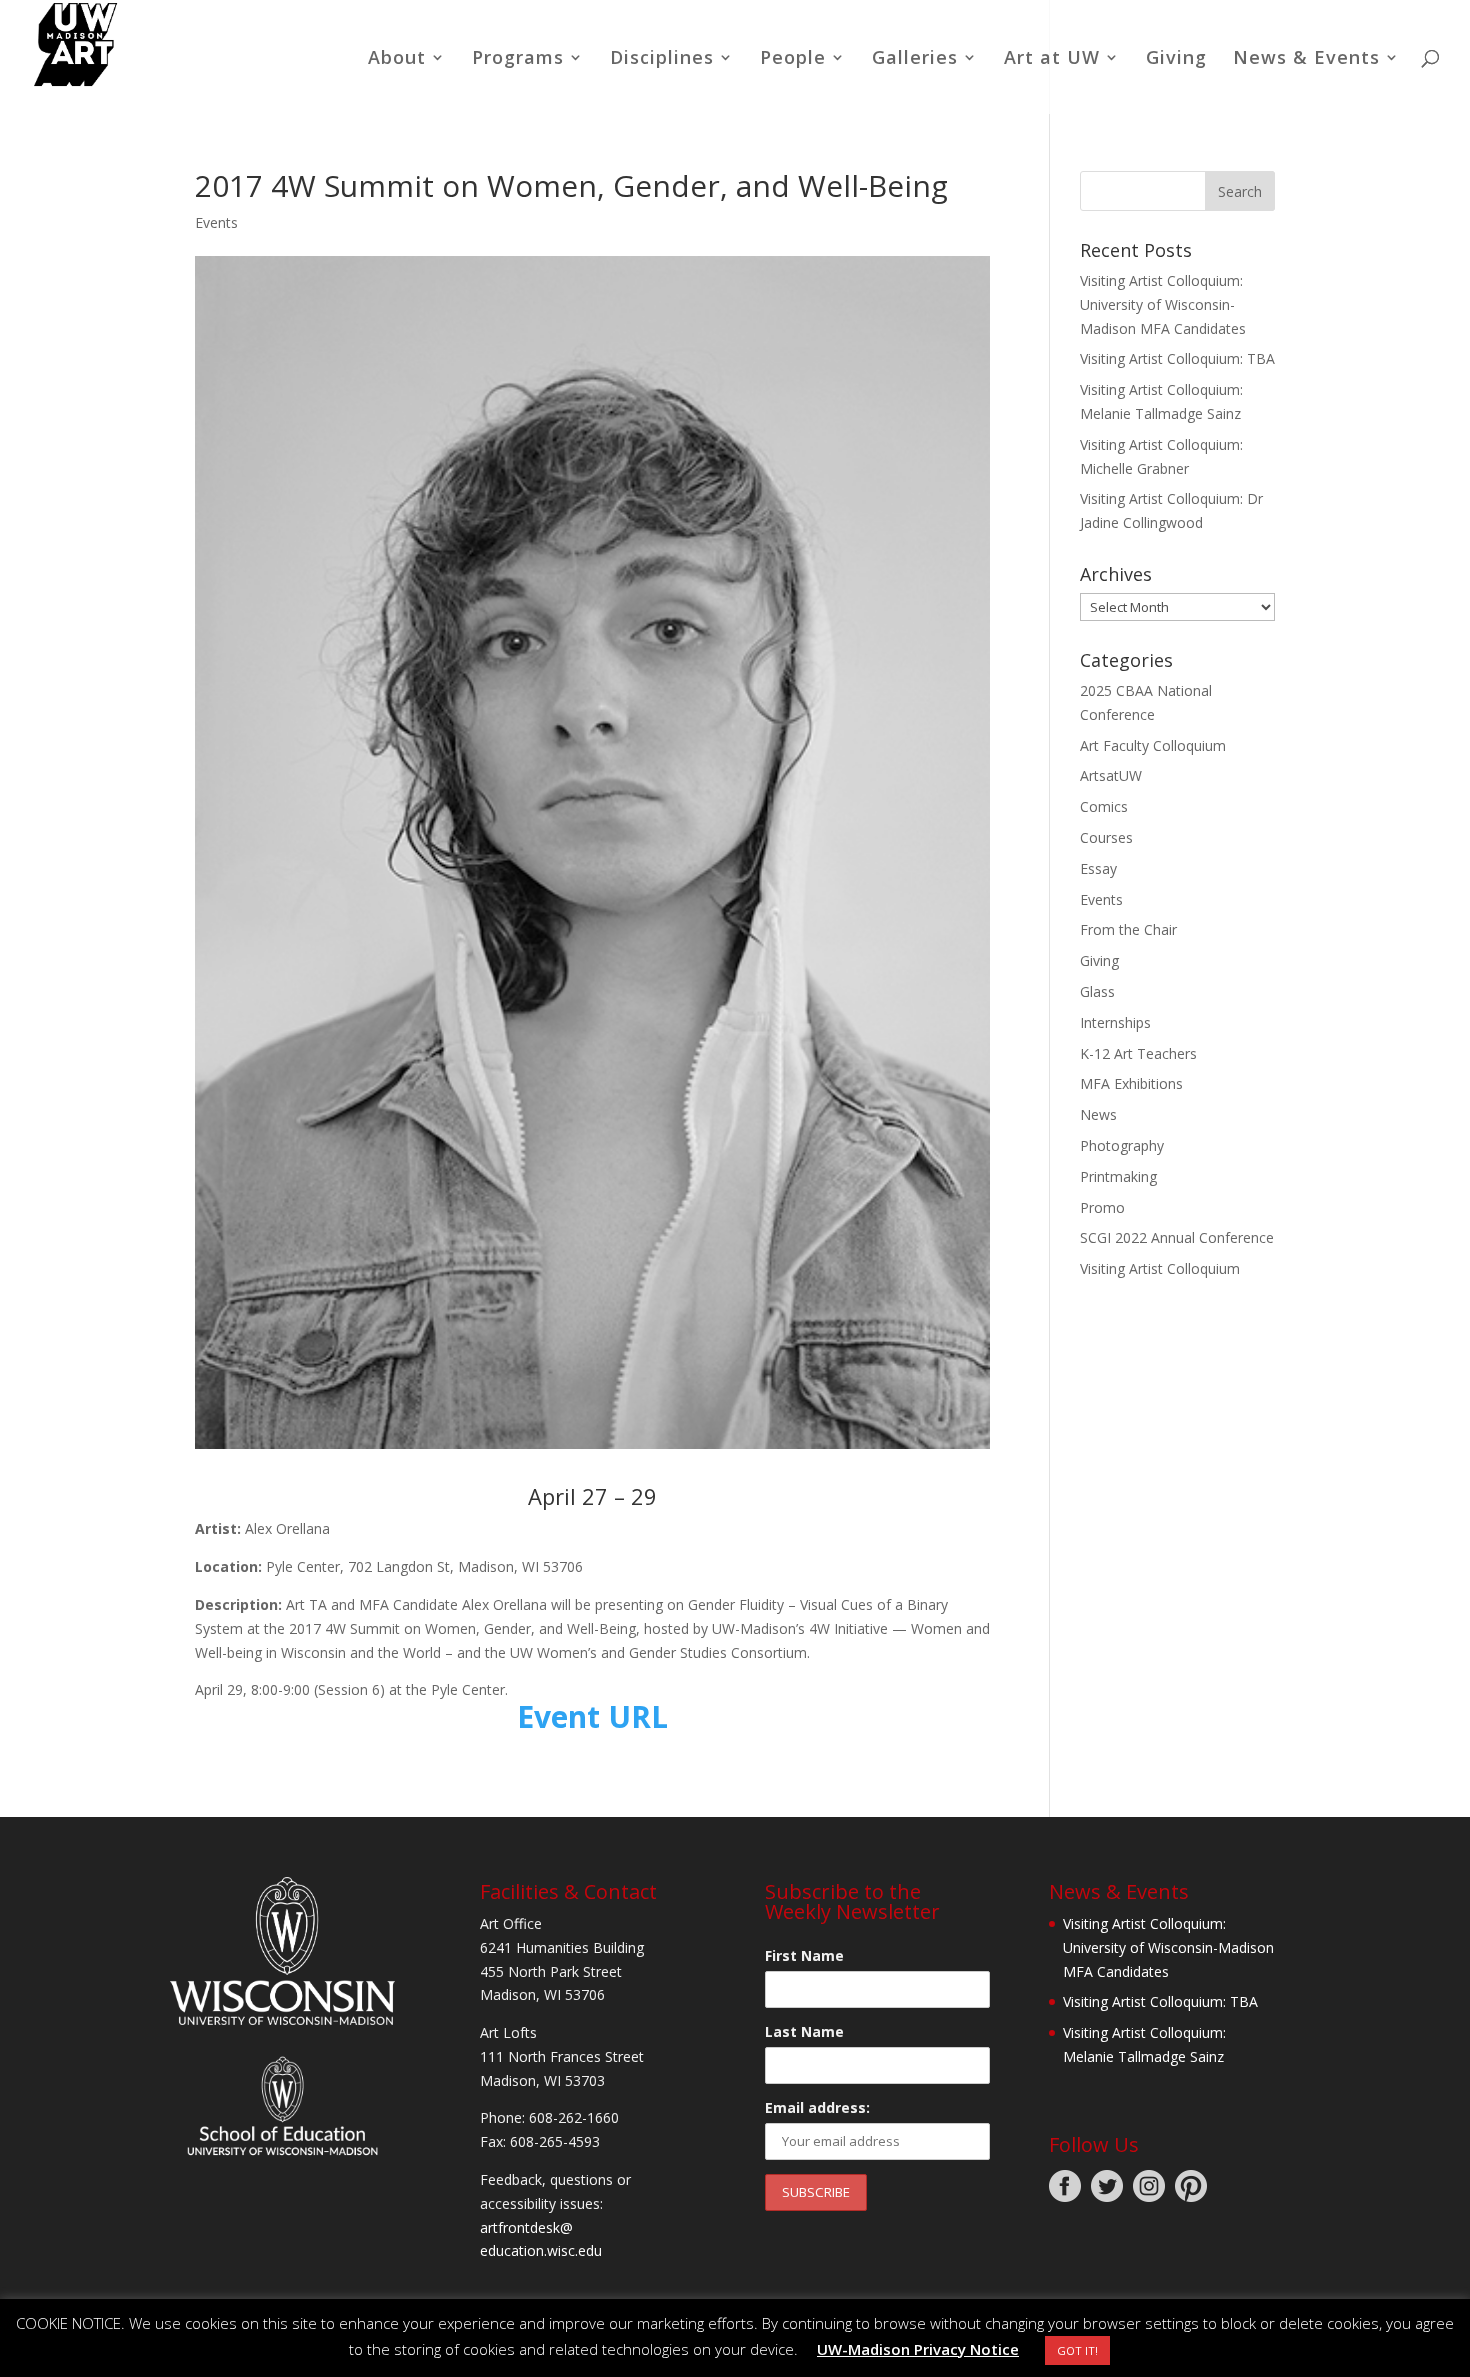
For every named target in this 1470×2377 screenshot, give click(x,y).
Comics (1104, 806)
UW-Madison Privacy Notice (918, 2349)
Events (216, 222)
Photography (1122, 1145)
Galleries (915, 59)
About (397, 59)
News (1098, 1114)
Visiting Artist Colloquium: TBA (1177, 358)
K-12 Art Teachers (1138, 1053)
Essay (1098, 868)
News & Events (1306, 59)
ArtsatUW (1111, 775)
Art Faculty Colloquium (1153, 745)
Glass (1097, 991)
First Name (804, 1955)
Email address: (817, 2107)
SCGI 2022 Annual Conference (1177, 1237)
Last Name (804, 2031)
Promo (1102, 1207)
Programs (518, 59)
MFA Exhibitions (1131, 1083)
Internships (1115, 1022)
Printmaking (1118, 1176)
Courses (1106, 837)
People (793, 59)
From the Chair (1128, 929)
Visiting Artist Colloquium (1160, 1268)
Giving (1176, 59)
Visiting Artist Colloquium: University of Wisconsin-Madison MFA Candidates (1163, 304)
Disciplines (662, 59)
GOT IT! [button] (1077, 2350)
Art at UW (1052, 59)
